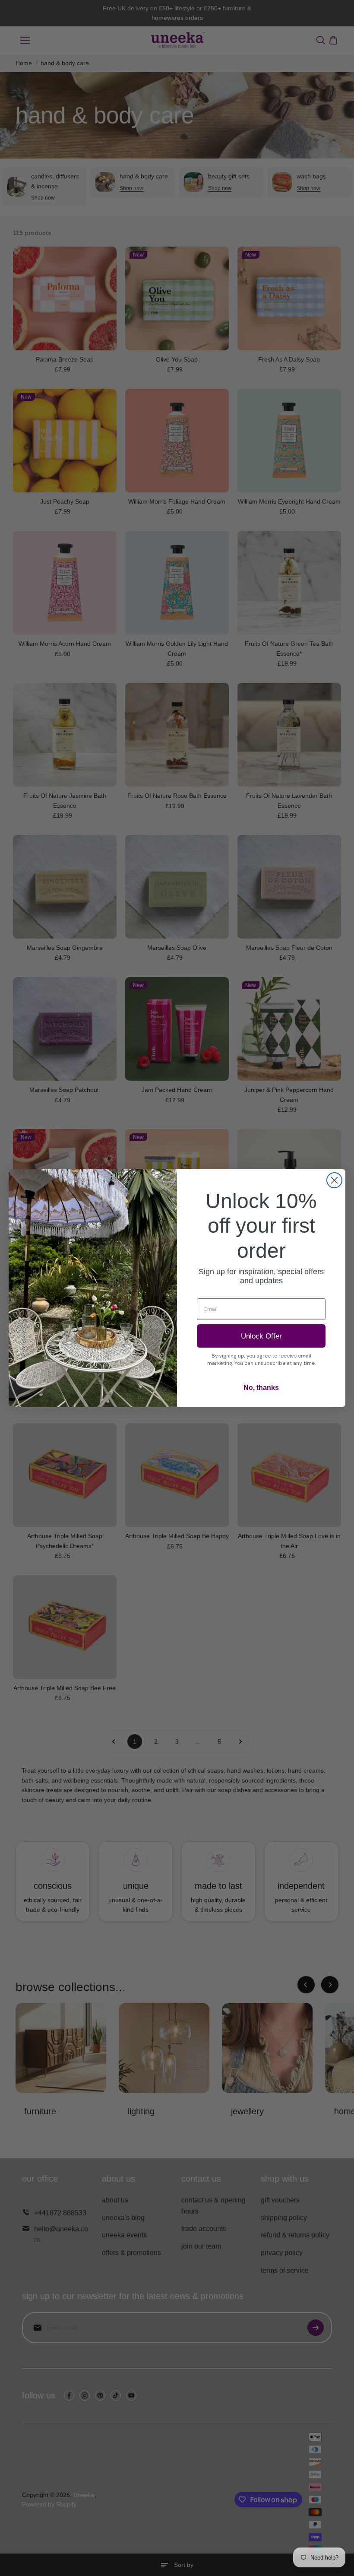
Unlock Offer (261, 1336)
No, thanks (261, 1388)
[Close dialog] (334, 1180)
